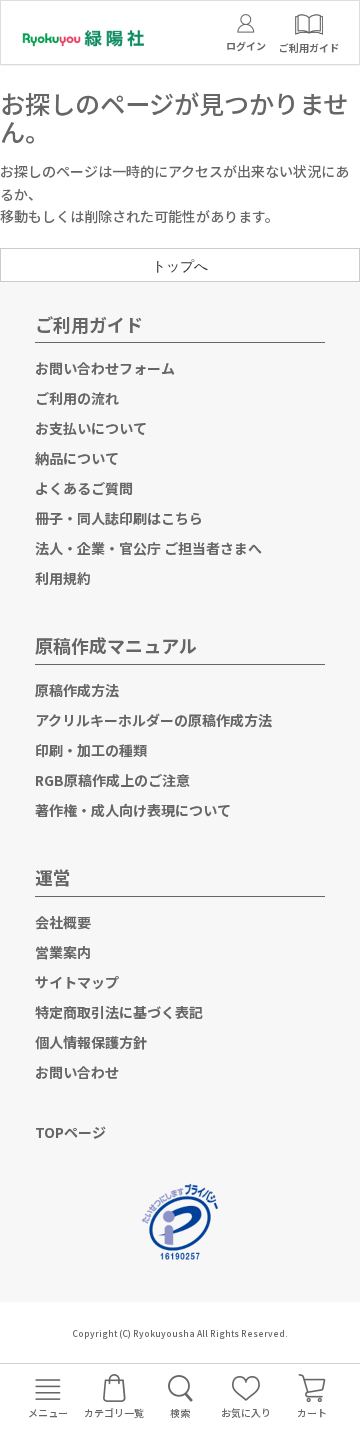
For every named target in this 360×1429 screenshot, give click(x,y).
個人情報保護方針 (91, 1042)
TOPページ (70, 1132)
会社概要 (63, 922)
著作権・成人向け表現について (133, 810)
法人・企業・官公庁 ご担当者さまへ (148, 548)
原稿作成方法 (77, 690)
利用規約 (63, 578)
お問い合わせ (77, 1072)
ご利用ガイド (89, 324)
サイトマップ (77, 982)
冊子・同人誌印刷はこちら (119, 518)
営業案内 (63, 952)
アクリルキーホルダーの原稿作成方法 (153, 720)
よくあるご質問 (84, 488)
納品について (77, 458)
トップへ (180, 265)
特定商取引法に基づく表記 (119, 1012)
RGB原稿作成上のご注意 (112, 780)
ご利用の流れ (77, 398)
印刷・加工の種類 (91, 750)
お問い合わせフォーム (105, 368)
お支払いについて (91, 428)
